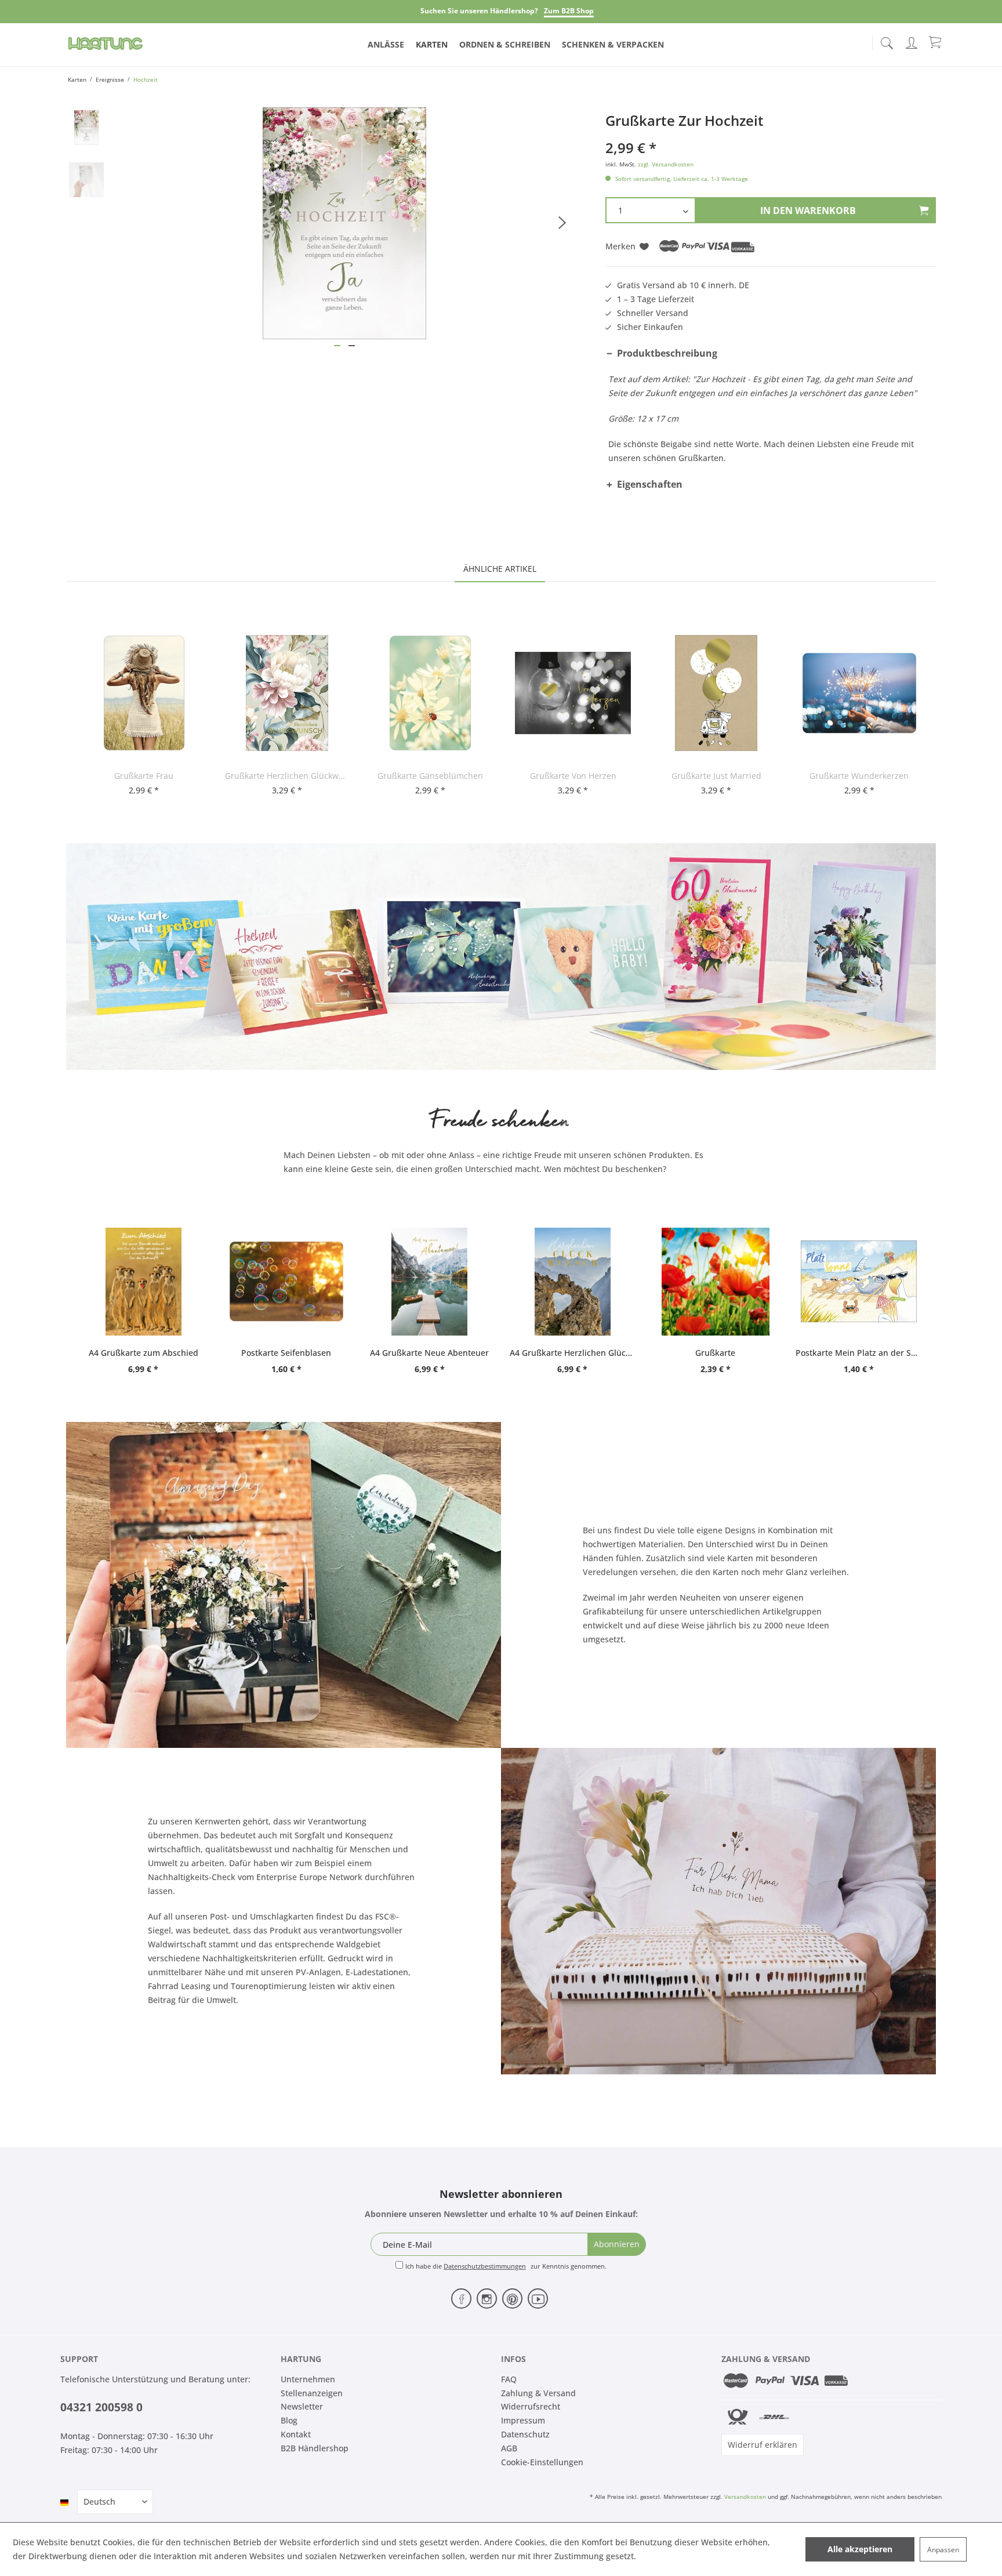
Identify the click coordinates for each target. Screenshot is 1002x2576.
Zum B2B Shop (569, 11)
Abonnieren (617, 2244)
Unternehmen (308, 2379)
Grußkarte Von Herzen (573, 776)
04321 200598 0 (101, 2407)
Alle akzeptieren (860, 2549)
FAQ (509, 2379)
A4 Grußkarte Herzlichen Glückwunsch (573, 1353)
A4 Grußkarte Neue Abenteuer (429, 1353)
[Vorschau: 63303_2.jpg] (86, 180)
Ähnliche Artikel (500, 569)
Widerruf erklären (763, 2445)
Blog (289, 2420)
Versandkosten (745, 2497)
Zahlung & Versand (538, 2393)
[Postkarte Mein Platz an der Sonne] (858, 1282)
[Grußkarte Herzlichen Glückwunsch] (287, 693)
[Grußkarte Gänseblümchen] (431, 693)
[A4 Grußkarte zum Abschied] (144, 1282)
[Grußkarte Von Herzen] (573, 693)
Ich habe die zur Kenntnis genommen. (506, 2266)
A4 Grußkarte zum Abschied (144, 1353)
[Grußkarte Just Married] (716, 693)
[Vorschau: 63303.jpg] (86, 128)
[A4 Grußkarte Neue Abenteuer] (429, 1282)
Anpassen (943, 2550)
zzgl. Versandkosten (666, 164)
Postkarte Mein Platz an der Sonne (858, 1353)
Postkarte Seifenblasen (286, 1353)
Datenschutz (525, 2434)
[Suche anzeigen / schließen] (887, 40)
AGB (509, 2448)
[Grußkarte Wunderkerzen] (859, 693)
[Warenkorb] (936, 42)
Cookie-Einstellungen (542, 2462)
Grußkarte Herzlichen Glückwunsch (287, 776)
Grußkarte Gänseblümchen (430, 776)
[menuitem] (887, 41)
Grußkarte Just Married (716, 776)
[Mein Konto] (913, 41)
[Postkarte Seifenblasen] (287, 1282)
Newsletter (302, 2406)
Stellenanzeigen (312, 2393)
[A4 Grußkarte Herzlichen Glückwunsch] (573, 1282)
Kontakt (296, 2434)
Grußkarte (715, 1353)
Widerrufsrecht (531, 2406)
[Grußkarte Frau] (144, 693)
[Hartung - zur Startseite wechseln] (106, 43)
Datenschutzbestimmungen (485, 2266)
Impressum (523, 2420)
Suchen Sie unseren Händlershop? (479, 11)
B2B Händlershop (315, 2448)
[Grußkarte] (716, 1282)
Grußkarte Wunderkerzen (859, 776)
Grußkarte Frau (144, 776)
